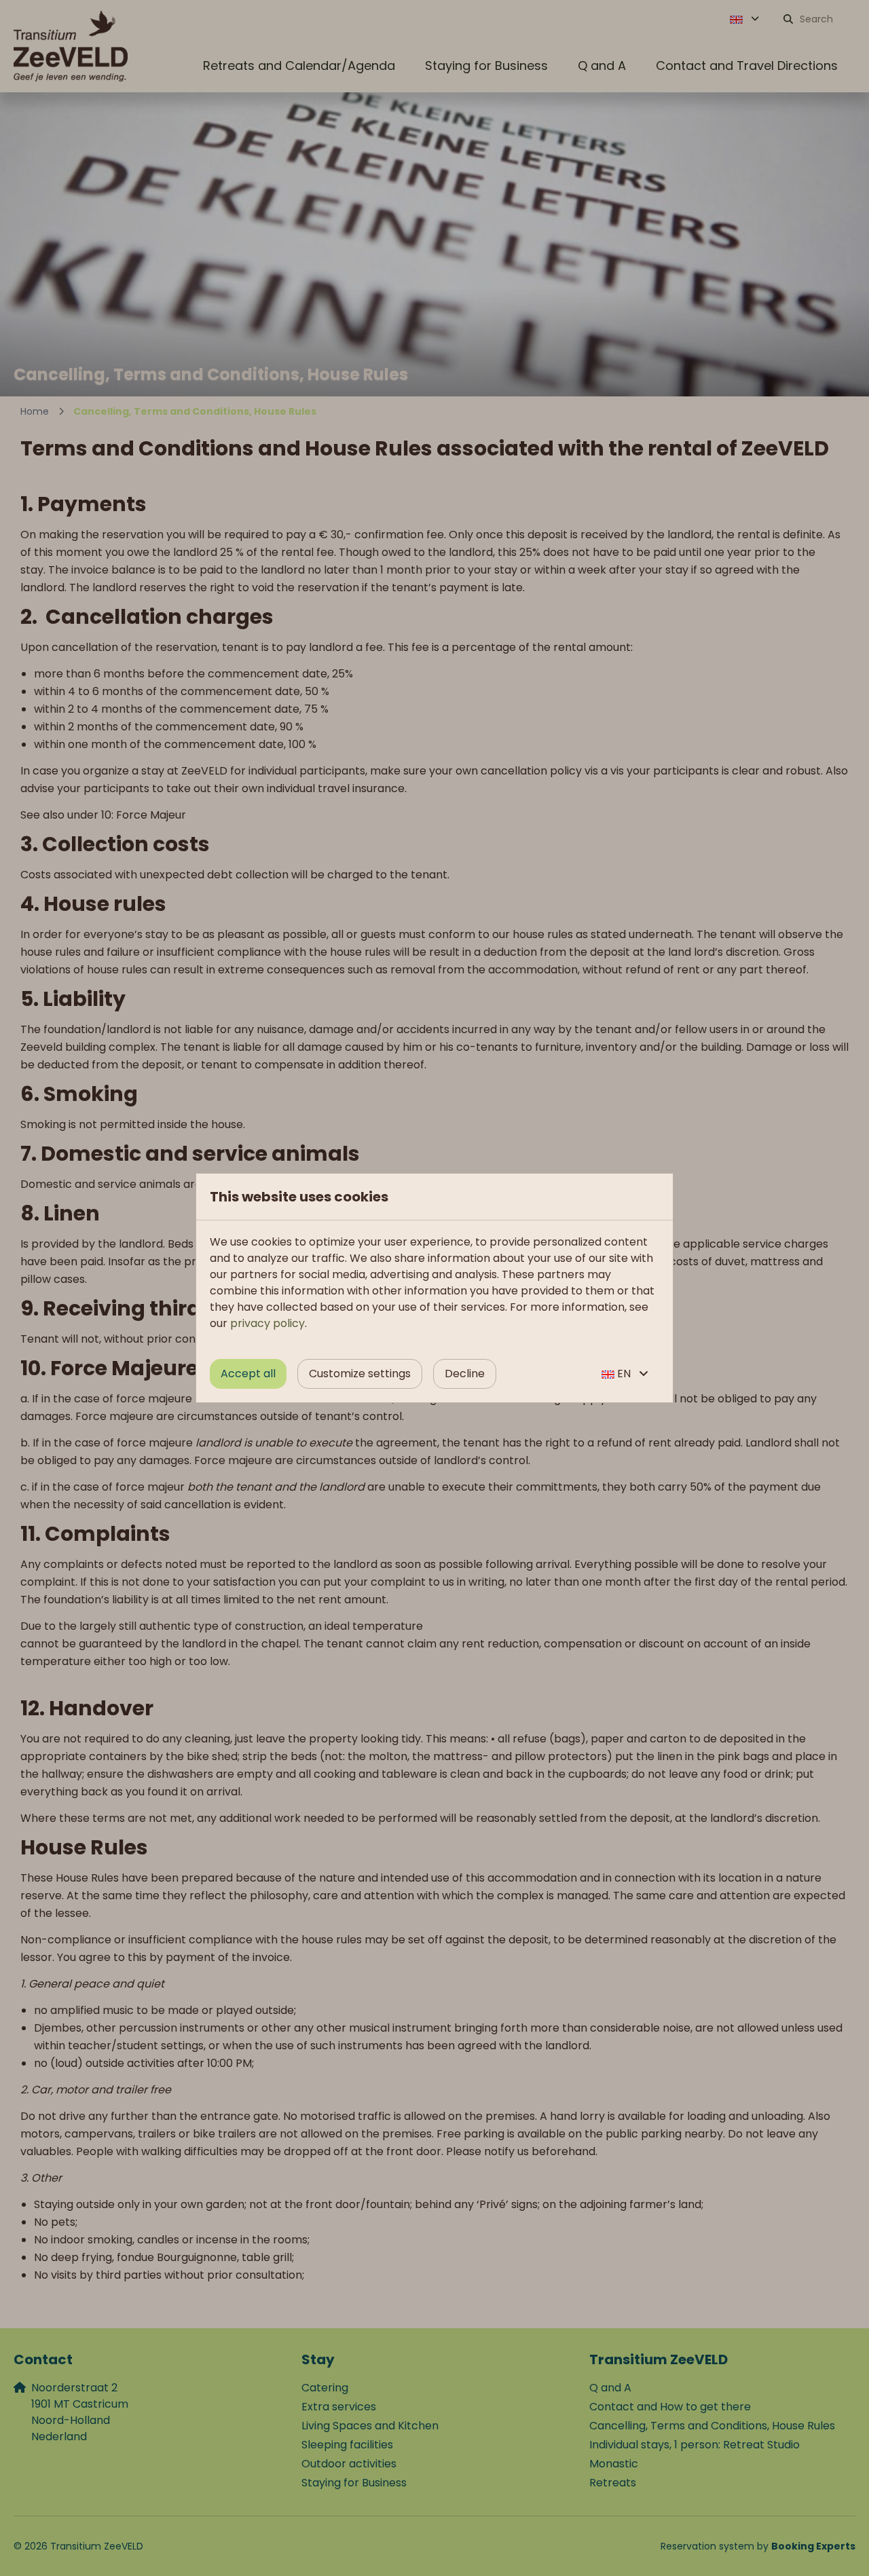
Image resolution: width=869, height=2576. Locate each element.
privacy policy (267, 1323)
